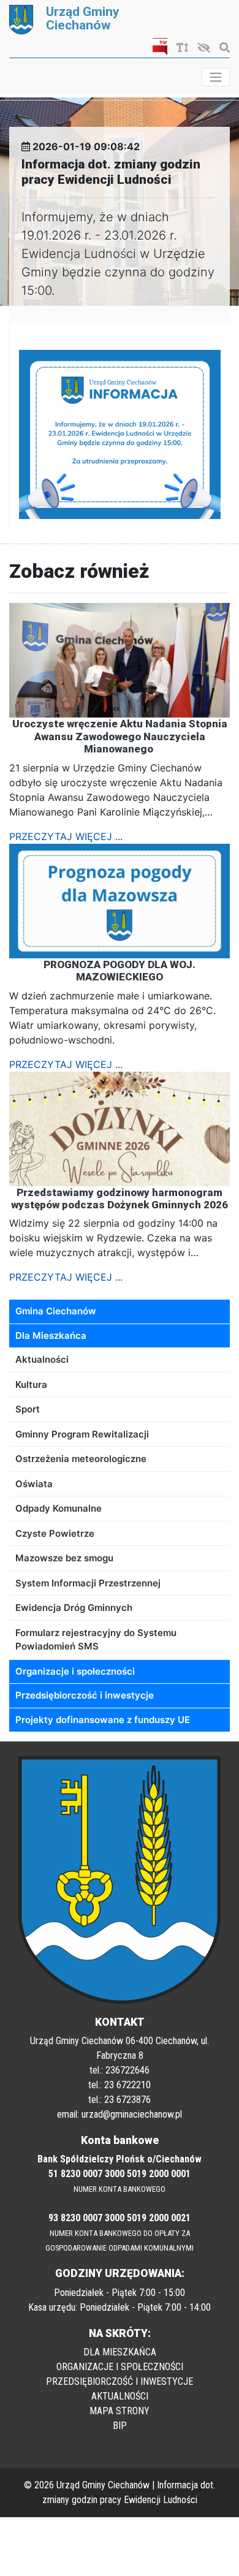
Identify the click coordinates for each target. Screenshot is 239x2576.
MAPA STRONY (120, 2411)
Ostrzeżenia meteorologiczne (81, 1459)
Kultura (31, 1385)
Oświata (34, 1484)
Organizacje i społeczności (75, 1671)
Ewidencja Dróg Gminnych (74, 1608)
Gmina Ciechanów (56, 1311)
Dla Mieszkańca (51, 1335)
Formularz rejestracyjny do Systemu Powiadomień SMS (96, 1640)
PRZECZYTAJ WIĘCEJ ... (66, 836)
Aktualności (42, 1359)
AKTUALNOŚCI (120, 2396)
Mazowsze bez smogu (64, 1558)
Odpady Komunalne (59, 1508)
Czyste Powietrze (55, 1533)
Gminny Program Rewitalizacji (82, 1434)
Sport (28, 1409)
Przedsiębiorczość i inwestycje (85, 1695)
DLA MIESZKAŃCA (120, 2352)
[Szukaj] (222, 48)
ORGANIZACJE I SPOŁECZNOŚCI (120, 2367)
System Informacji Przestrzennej (88, 1583)
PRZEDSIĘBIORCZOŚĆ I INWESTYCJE (120, 2381)
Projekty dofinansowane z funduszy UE (103, 1720)
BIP (120, 2426)
